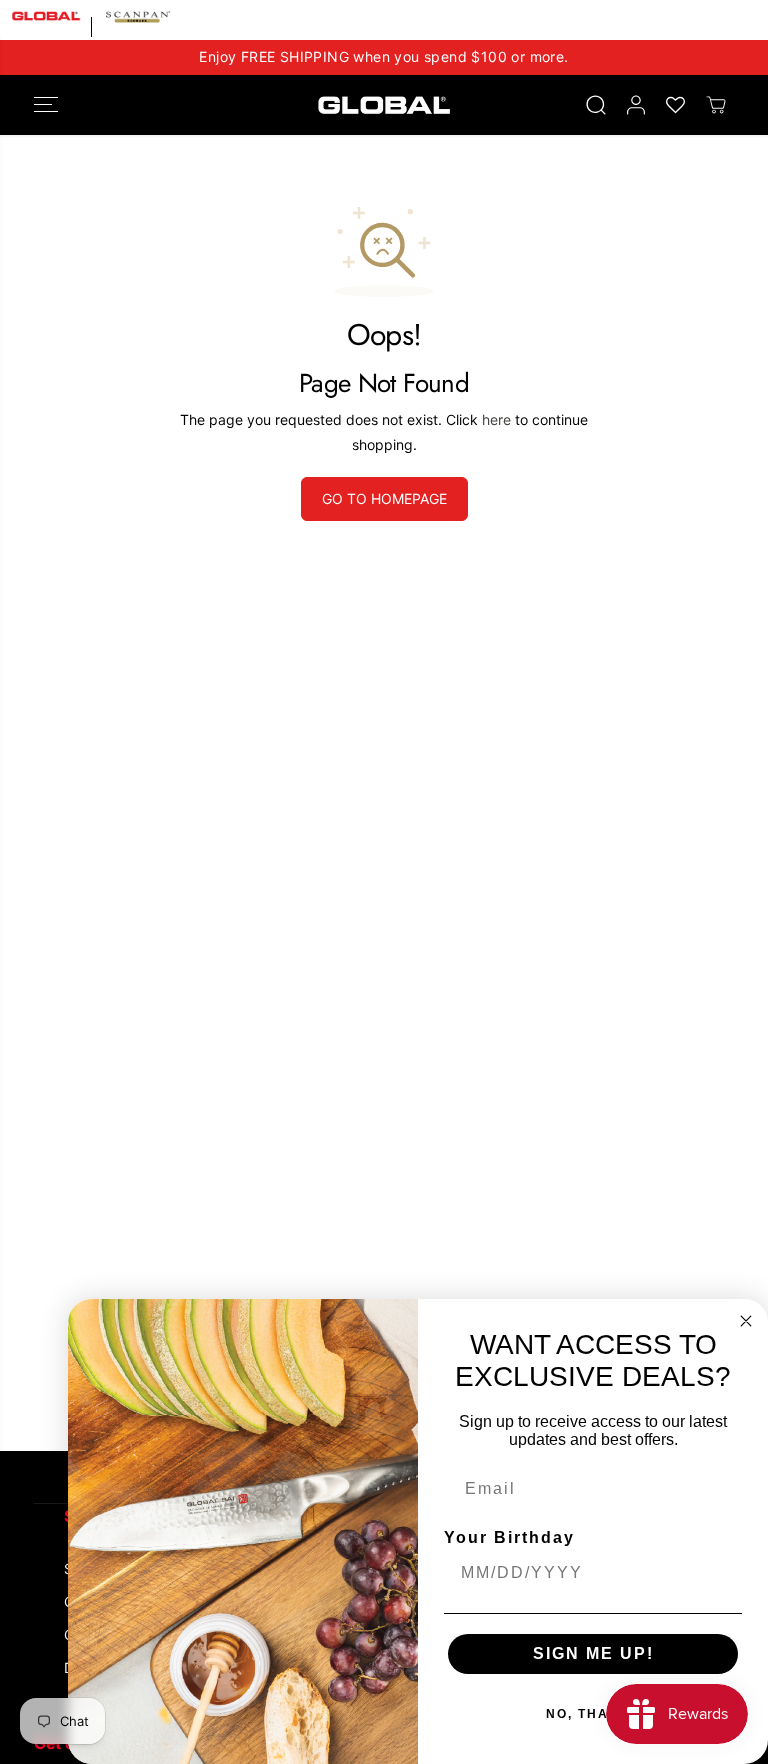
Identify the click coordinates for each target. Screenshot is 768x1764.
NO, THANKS (593, 1714)
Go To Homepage (384, 498)
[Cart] (716, 105)
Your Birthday (509, 1537)
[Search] (596, 105)
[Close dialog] (746, 1321)
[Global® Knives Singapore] (384, 105)
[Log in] (636, 105)
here (496, 419)
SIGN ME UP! (593, 1653)
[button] (46, 105)
